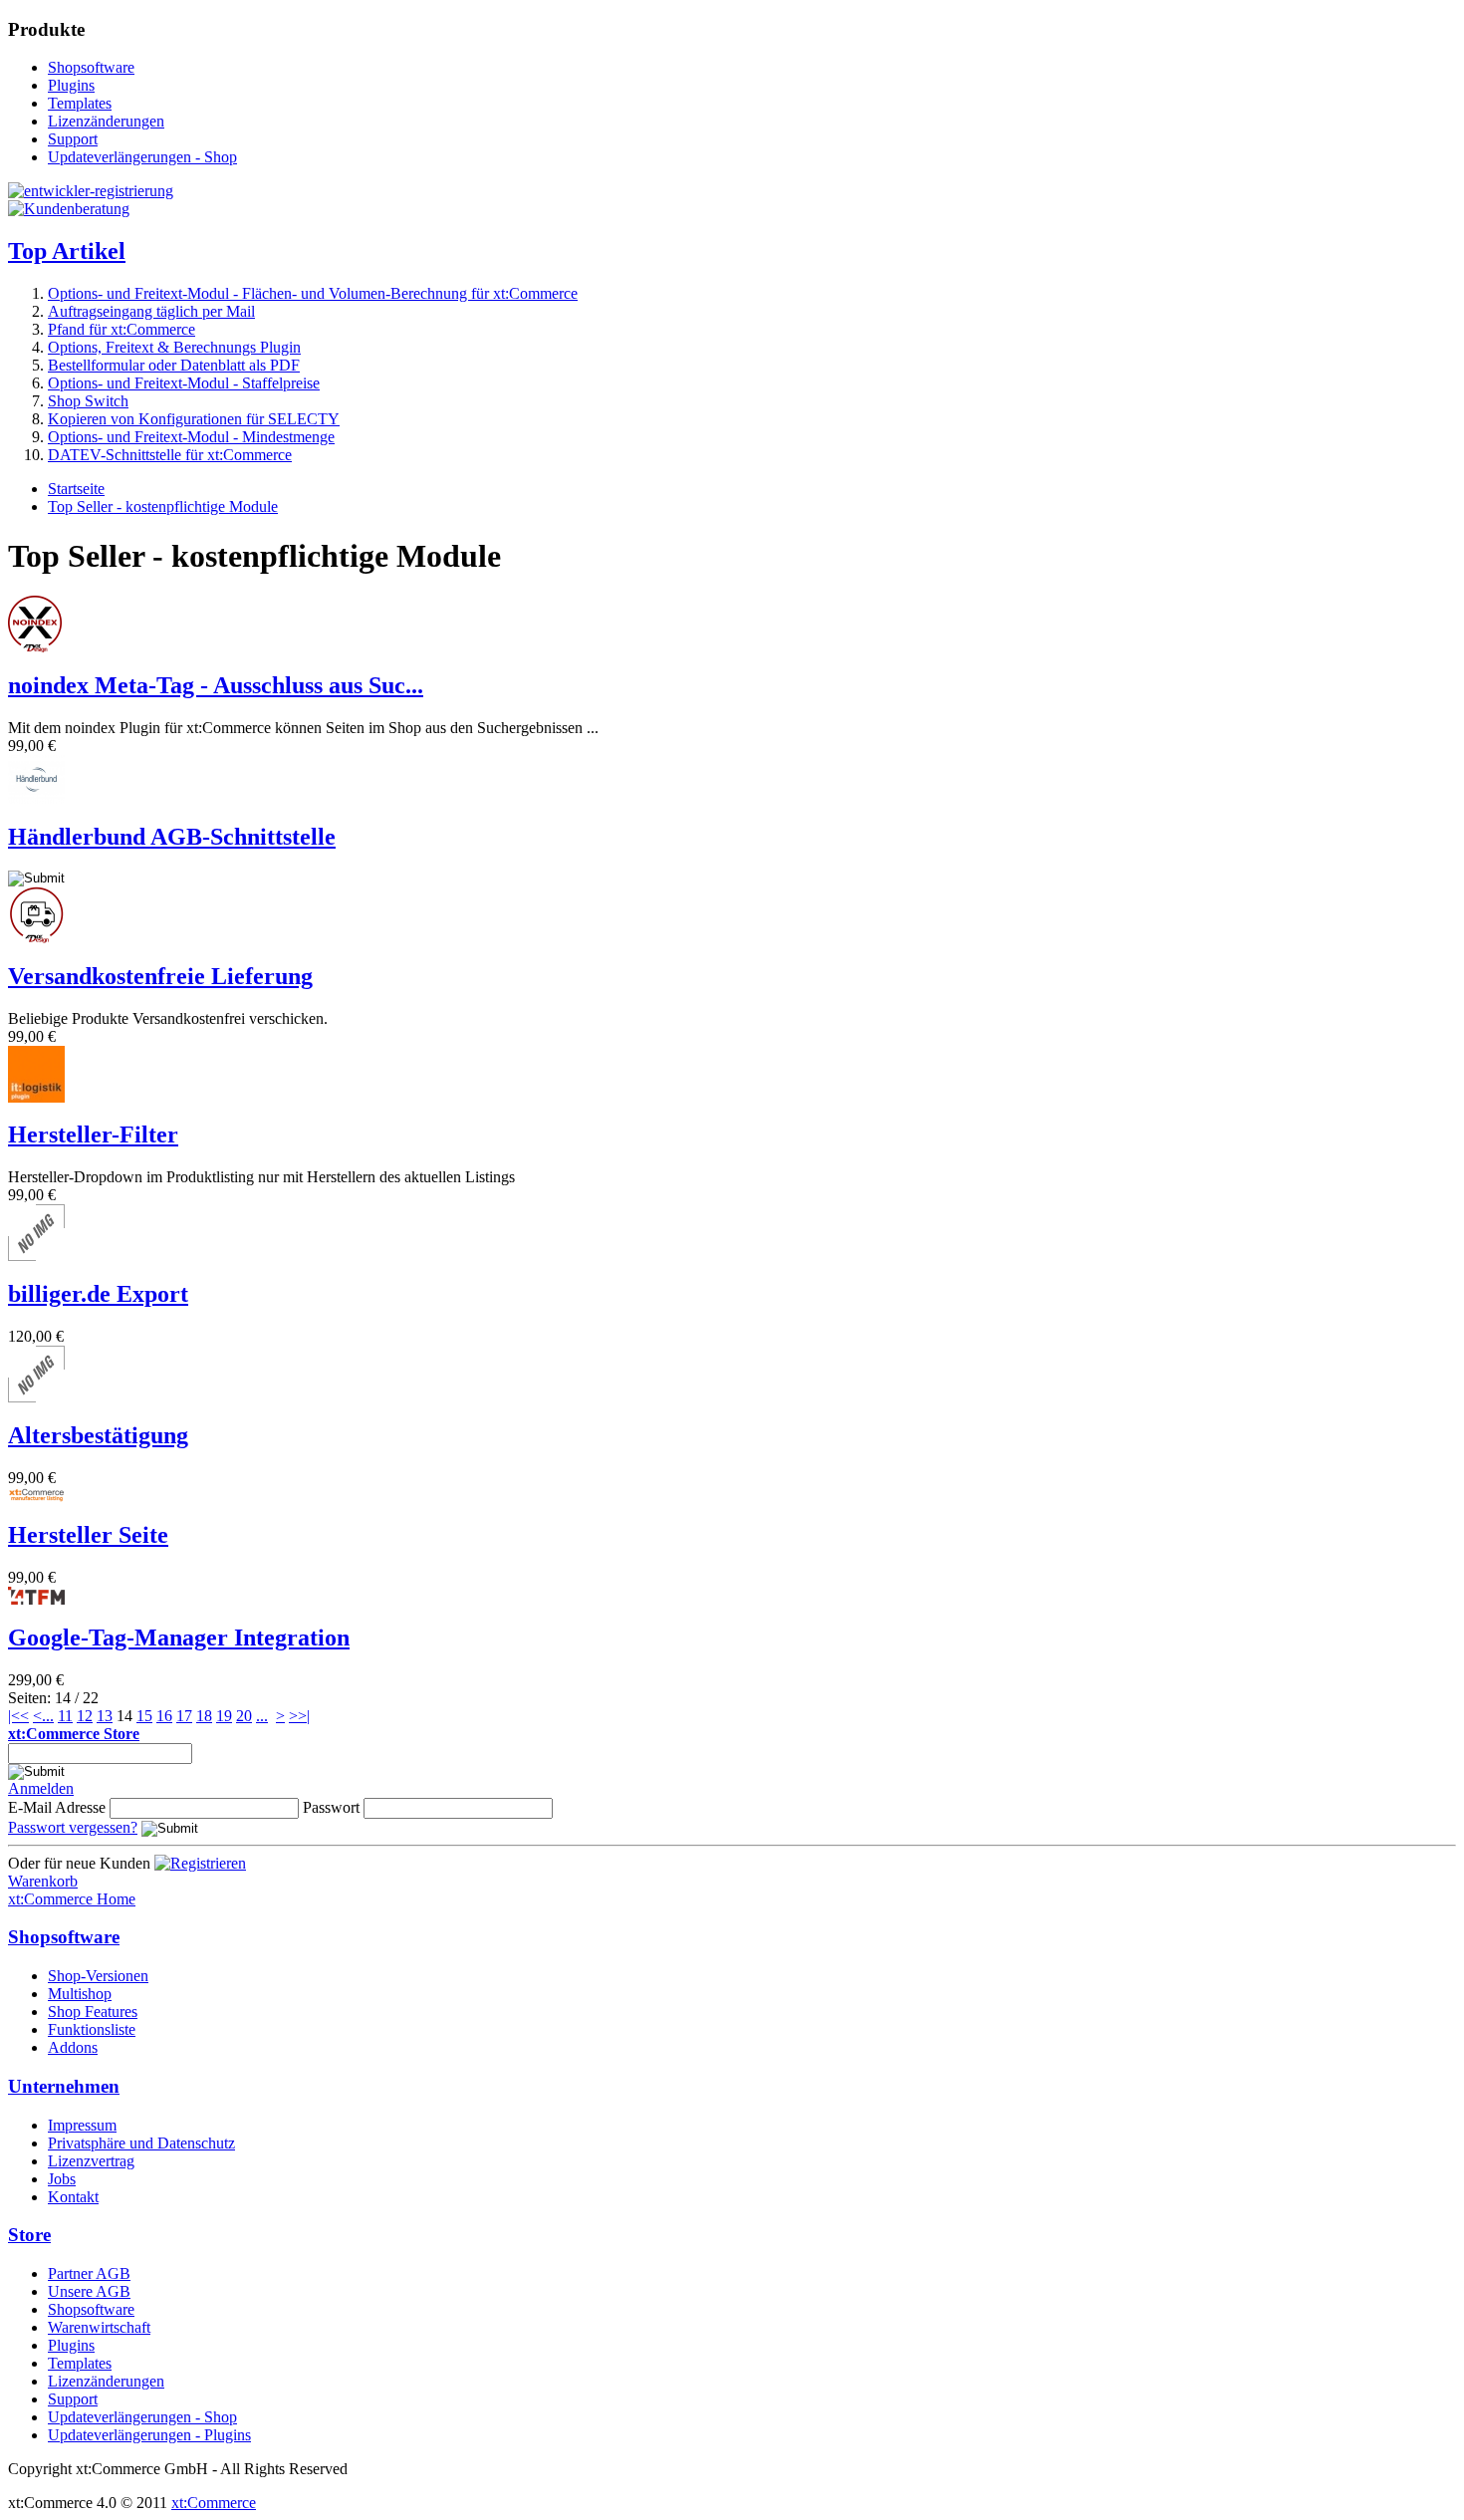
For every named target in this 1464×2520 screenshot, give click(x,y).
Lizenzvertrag (91, 2161)
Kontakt (73, 2197)
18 (204, 1716)
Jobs (62, 2179)
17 (184, 1716)
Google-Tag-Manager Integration (179, 1638)
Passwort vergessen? (73, 1827)
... (48, 1716)
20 (244, 1716)
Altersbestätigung (98, 1435)
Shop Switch (88, 401)
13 (105, 1716)
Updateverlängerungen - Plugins (149, 2435)
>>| (299, 1716)
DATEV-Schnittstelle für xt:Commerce (170, 455)
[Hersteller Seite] (36, 1497)
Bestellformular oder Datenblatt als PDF (174, 365)
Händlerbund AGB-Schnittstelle (172, 837)
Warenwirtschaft (99, 2327)
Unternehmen (64, 2086)
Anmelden (41, 1788)
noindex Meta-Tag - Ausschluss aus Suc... (216, 685)
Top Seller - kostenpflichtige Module (163, 506)
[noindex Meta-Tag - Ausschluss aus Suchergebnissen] (35, 647)
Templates (80, 103)
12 (85, 1716)
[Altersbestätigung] (36, 1397)
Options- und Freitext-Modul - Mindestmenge (191, 437)
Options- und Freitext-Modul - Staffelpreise (184, 383)
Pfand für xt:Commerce (122, 329)
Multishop (80, 1994)
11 (65, 1716)
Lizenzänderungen (106, 121)
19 (224, 1716)
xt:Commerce (214, 2503)
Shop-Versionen (98, 1976)
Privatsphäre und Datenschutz (141, 2143)
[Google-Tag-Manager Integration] (36, 1599)
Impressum (82, 2125)
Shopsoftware (91, 67)
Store (29, 2235)
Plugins (71, 85)
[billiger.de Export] (36, 1256)
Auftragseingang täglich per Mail (151, 311)
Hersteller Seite (88, 1535)
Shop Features (93, 2012)
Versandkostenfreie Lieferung (160, 976)
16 (164, 1716)
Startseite (76, 489)
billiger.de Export (98, 1294)
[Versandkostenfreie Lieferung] (36, 938)
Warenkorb (43, 1881)
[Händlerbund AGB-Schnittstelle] (36, 798)
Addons (73, 2047)
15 (144, 1716)
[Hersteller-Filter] (36, 1097)
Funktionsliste (92, 2029)
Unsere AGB (89, 2291)
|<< (18, 1716)
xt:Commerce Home (72, 1899)
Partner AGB (89, 2273)
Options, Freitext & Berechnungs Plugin (174, 347)
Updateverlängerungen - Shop (142, 157)
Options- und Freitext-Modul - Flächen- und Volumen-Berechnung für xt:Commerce (313, 293)
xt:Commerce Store (74, 1734)
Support (73, 139)
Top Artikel (67, 251)
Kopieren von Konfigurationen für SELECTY (194, 419)
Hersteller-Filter (93, 1134)
